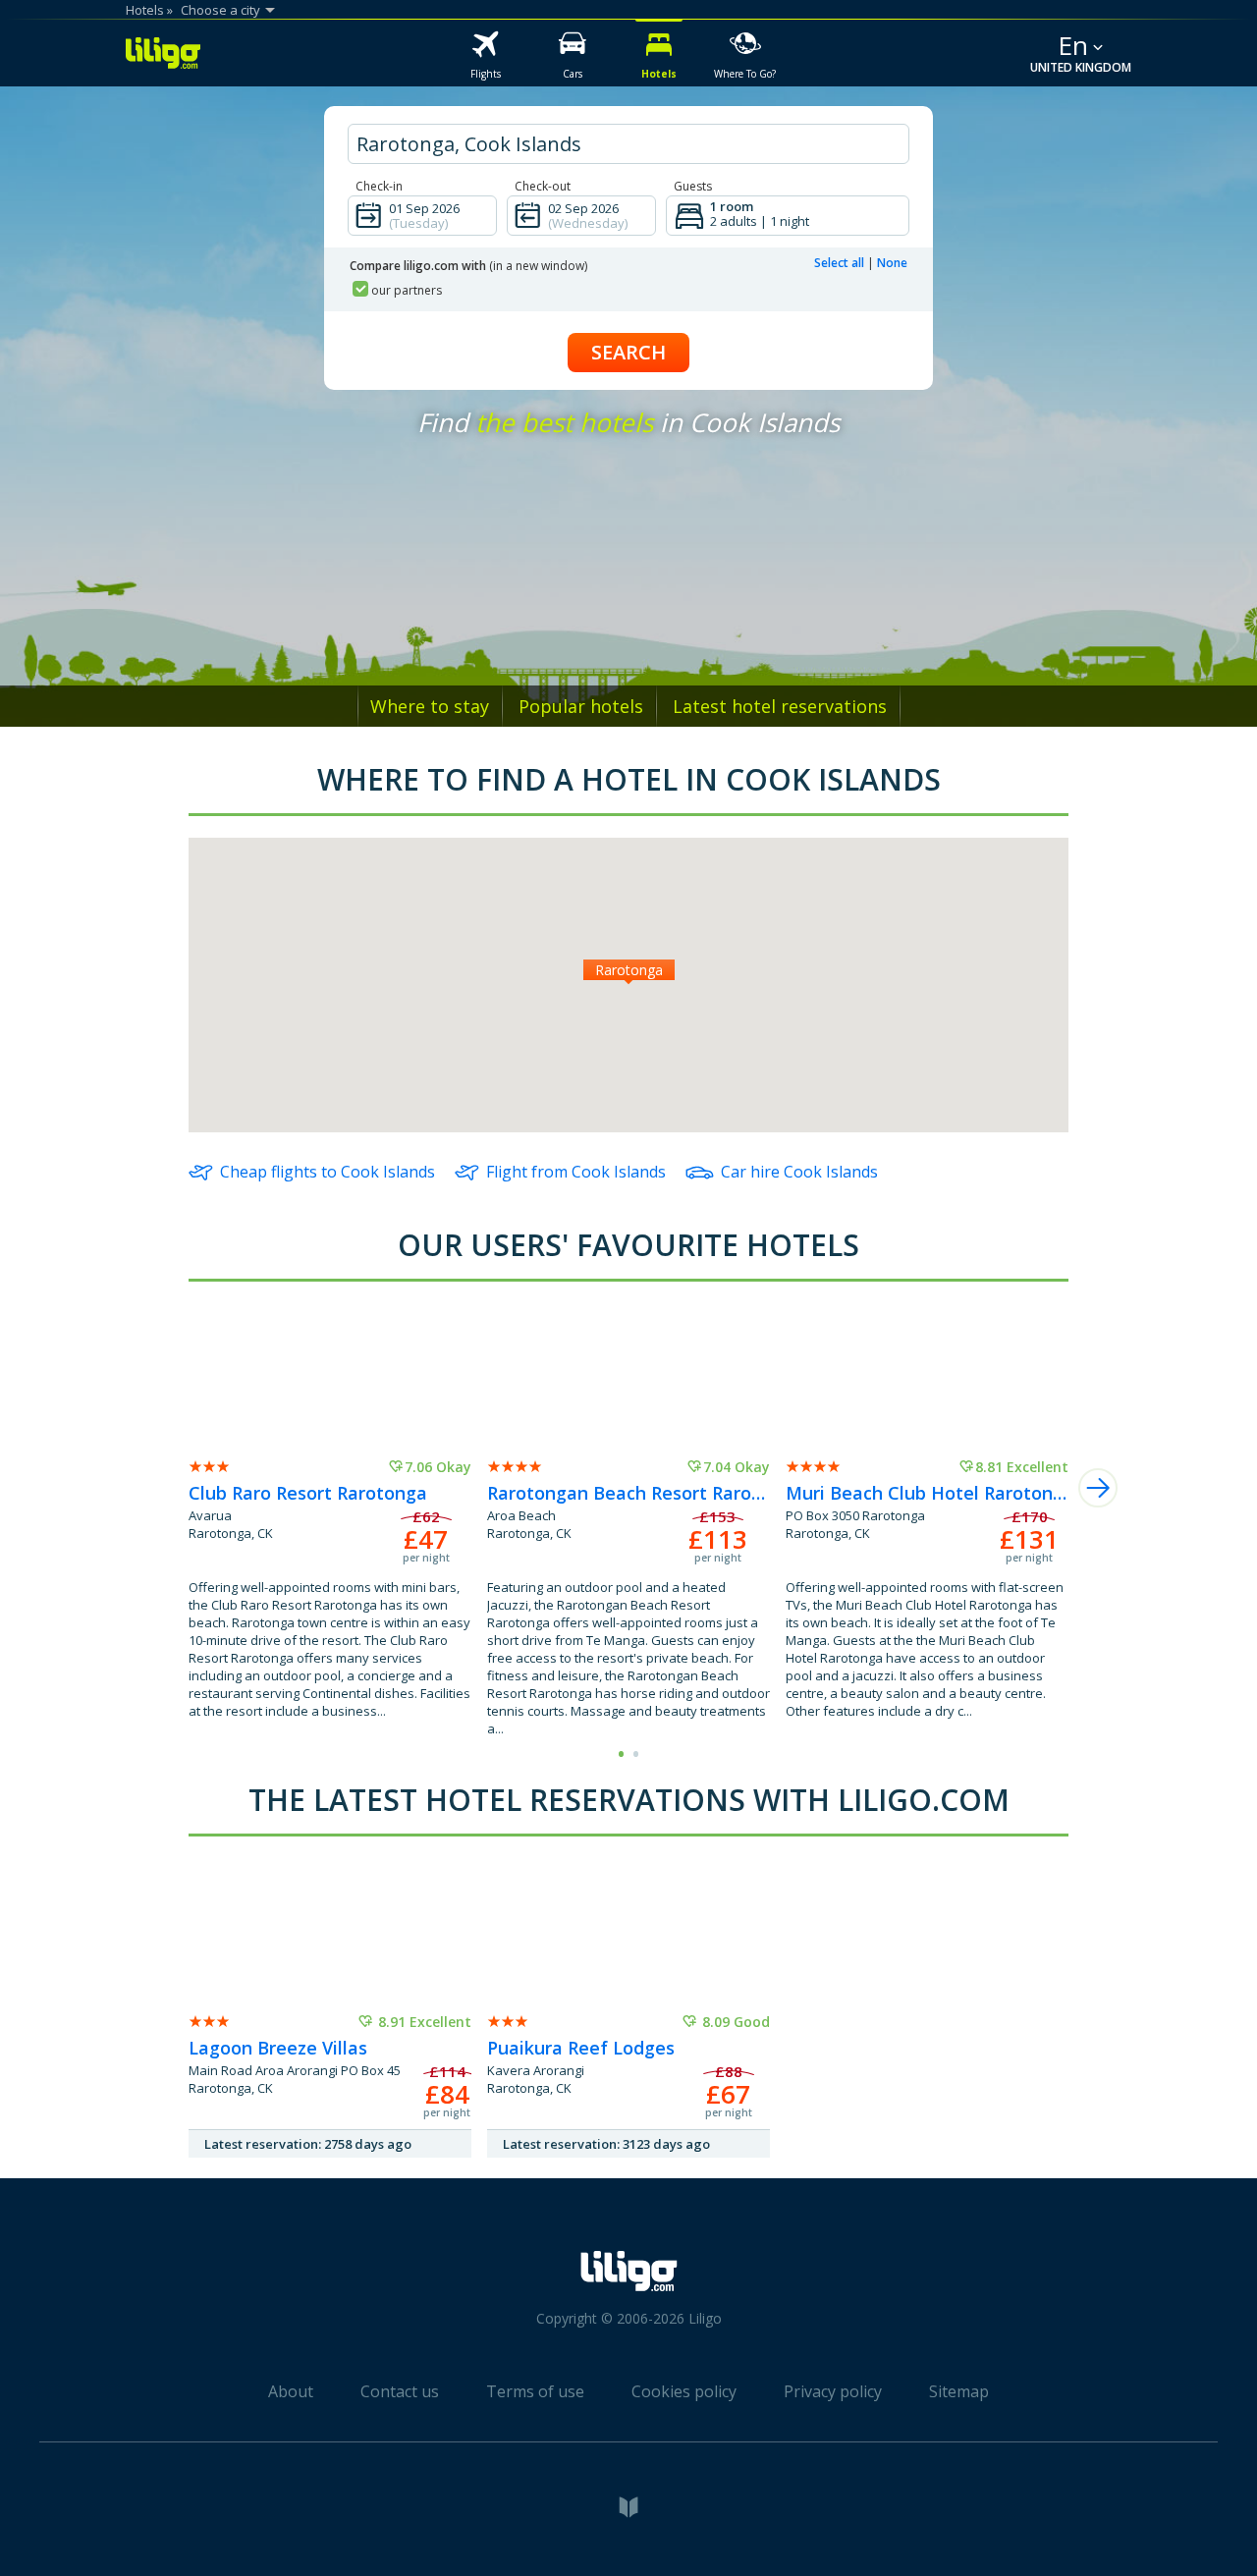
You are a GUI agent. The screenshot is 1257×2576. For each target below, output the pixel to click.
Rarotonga (629, 970)
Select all (839, 263)
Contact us (400, 2391)
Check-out (543, 186)
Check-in (379, 186)
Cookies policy (684, 2391)
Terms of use (535, 2391)
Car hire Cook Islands (799, 1172)
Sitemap (959, 2391)
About (291, 2391)
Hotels (145, 10)
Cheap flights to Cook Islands (328, 1172)
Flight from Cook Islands (576, 1172)
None (892, 263)
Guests (693, 186)
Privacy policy (833, 2391)
